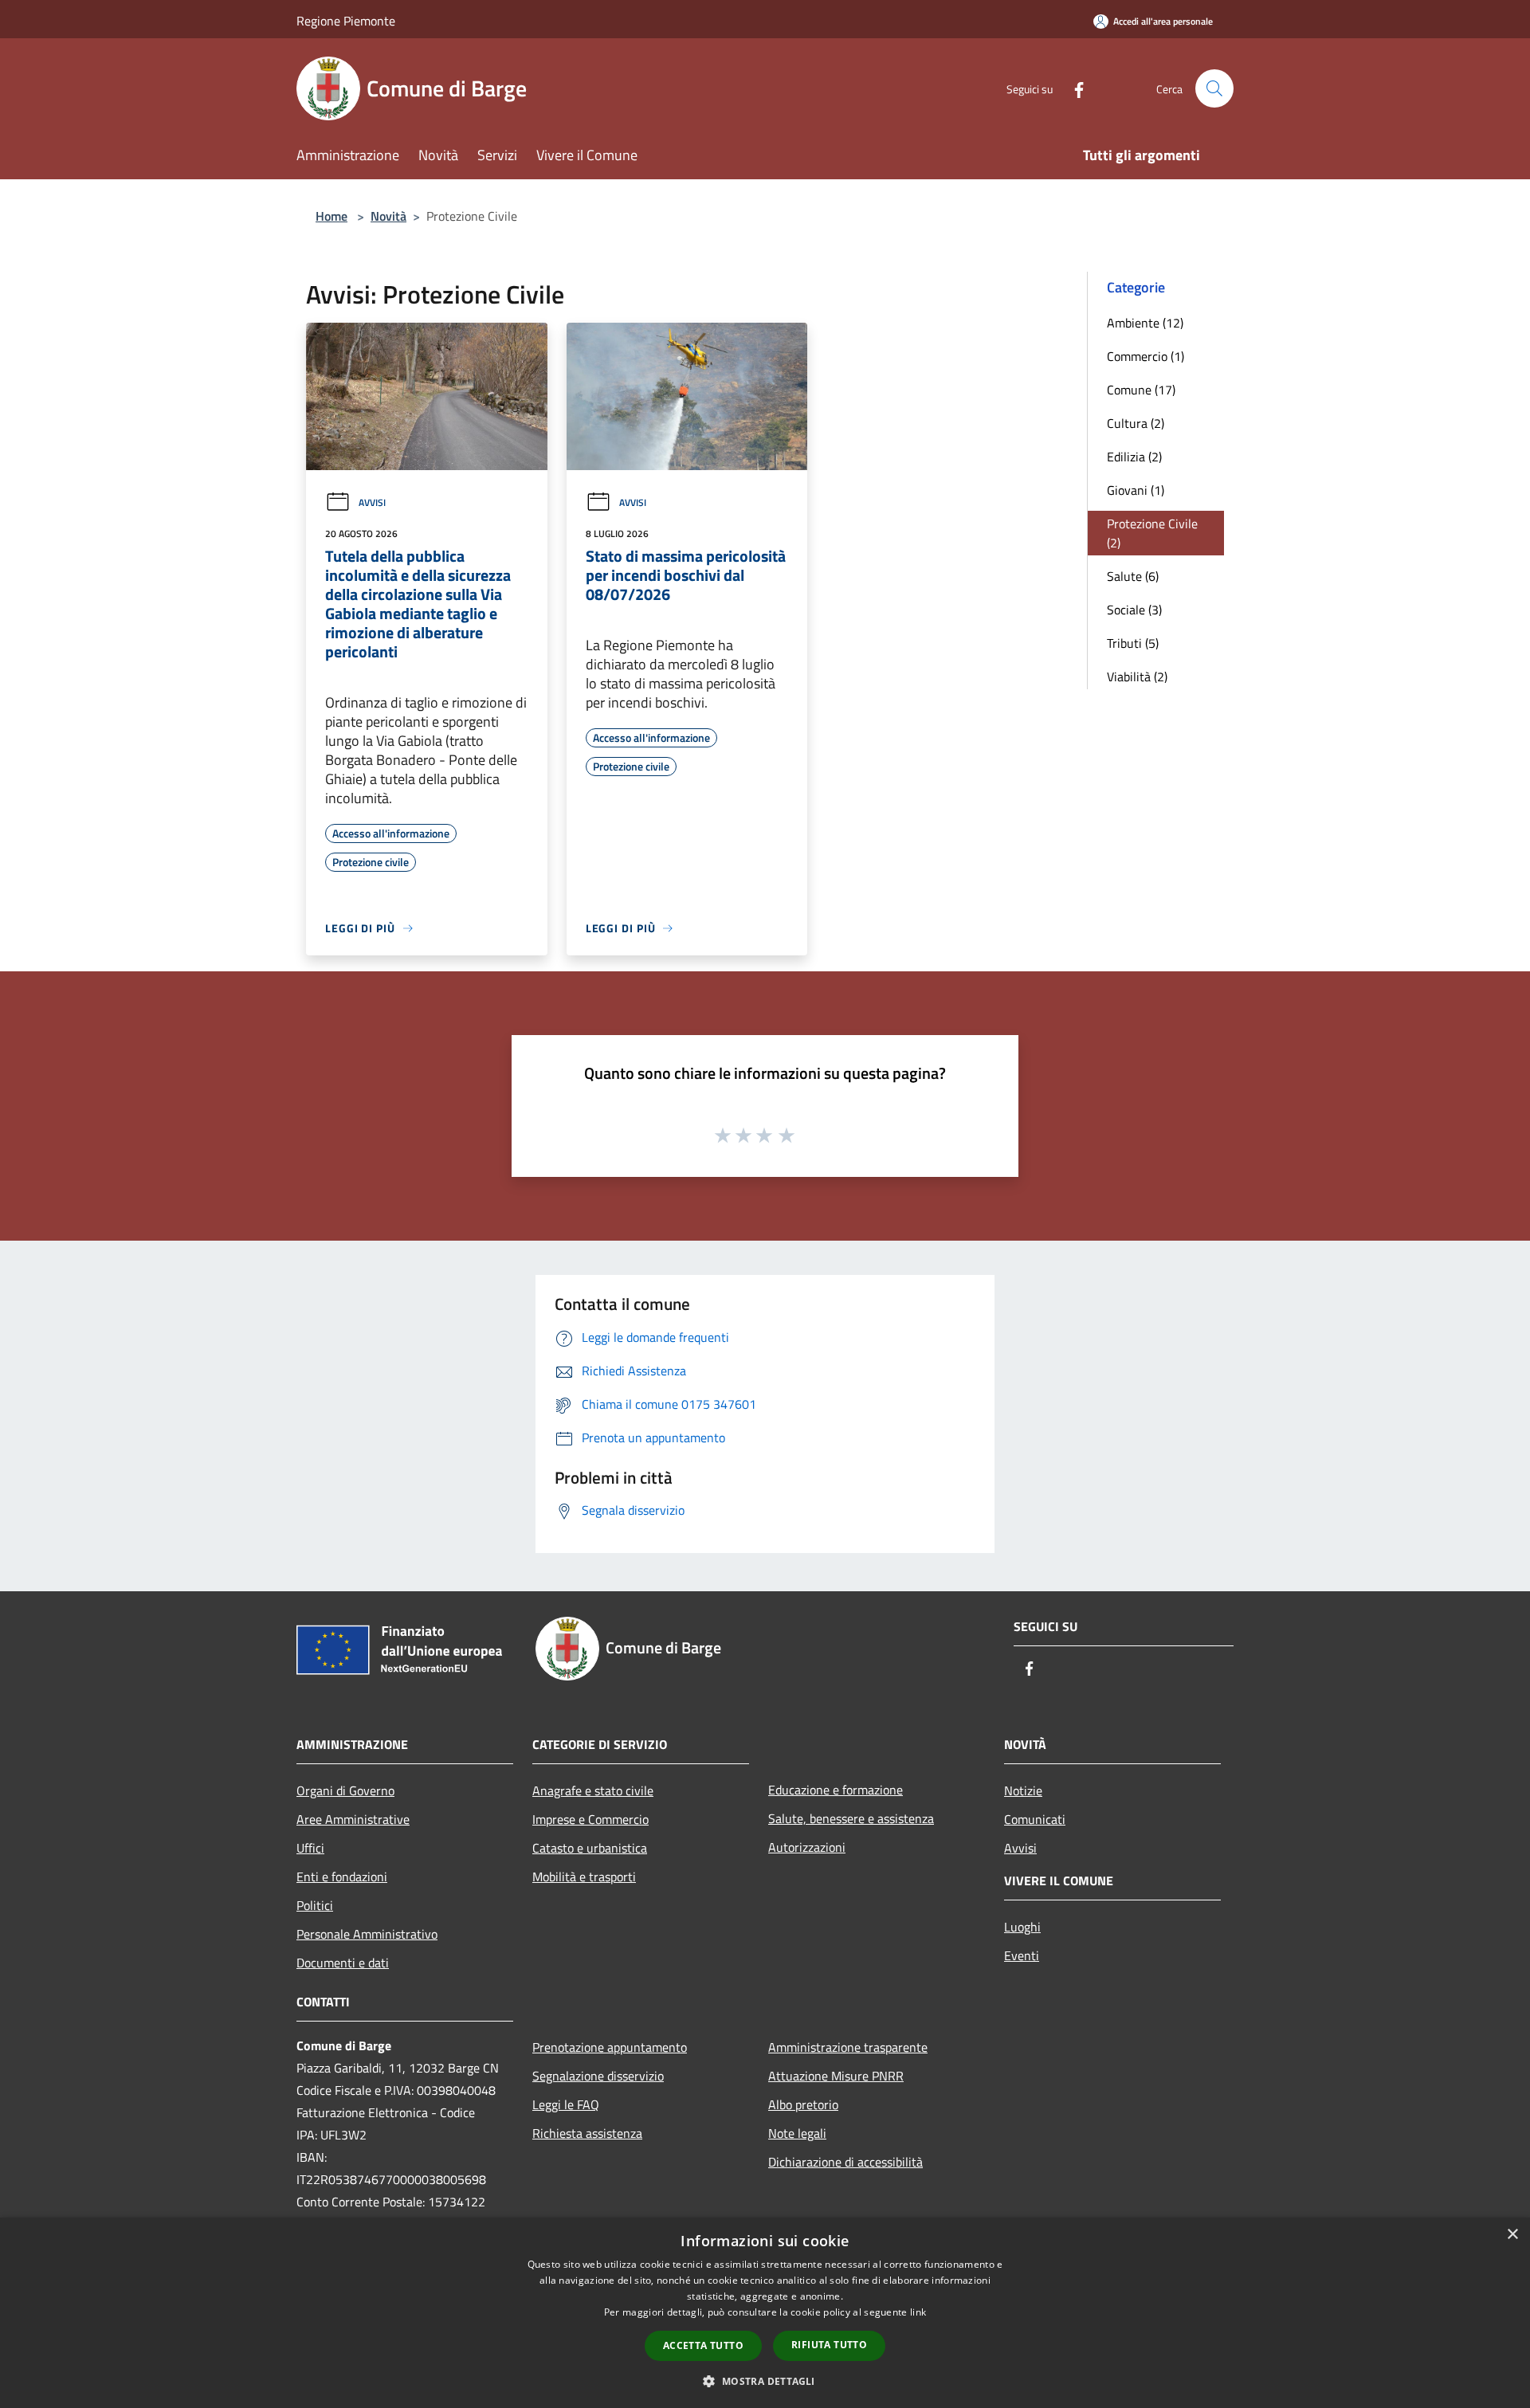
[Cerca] (1214, 88)
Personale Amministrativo (367, 1934)
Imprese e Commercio (590, 1819)
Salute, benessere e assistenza (851, 1818)
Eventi (1022, 1955)
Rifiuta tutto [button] (829, 2345)
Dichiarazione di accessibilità (845, 2162)
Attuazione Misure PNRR (836, 2076)
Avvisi (372, 502)
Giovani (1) (1136, 490)
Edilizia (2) (1134, 457)
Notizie (1023, 1790)
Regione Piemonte (346, 21)
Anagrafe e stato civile (593, 1790)
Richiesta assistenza (587, 2133)
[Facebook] (1073, 88)
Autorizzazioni (807, 1847)
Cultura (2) (1136, 423)
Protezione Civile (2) (1152, 533)
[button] (765, 2381)
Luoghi (1022, 1927)
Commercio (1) (1146, 356)
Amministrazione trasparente (848, 2047)
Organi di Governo (345, 1790)
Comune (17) (1141, 390)
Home (331, 216)
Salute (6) (1133, 576)
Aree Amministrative (353, 1819)
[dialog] (765, 2313)
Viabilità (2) (1137, 677)
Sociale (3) (1134, 610)
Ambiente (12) (1145, 323)
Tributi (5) (1133, 643)
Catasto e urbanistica (590, 1848)
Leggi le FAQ (566, 2104)
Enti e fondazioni (342, 1877)
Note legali (797, 2133)
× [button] (1512, 2235)
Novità (388, 216)
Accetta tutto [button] (703, 2345)
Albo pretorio (803, 2104)
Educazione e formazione (836, 1790)
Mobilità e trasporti (584, 1877)
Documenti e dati (343, 1963)
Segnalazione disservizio (598, 2076)
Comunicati (1035, 1819)
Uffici (310, 1848)
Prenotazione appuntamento (610, 2047)
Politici (315, 1905)
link (918, 2312)
